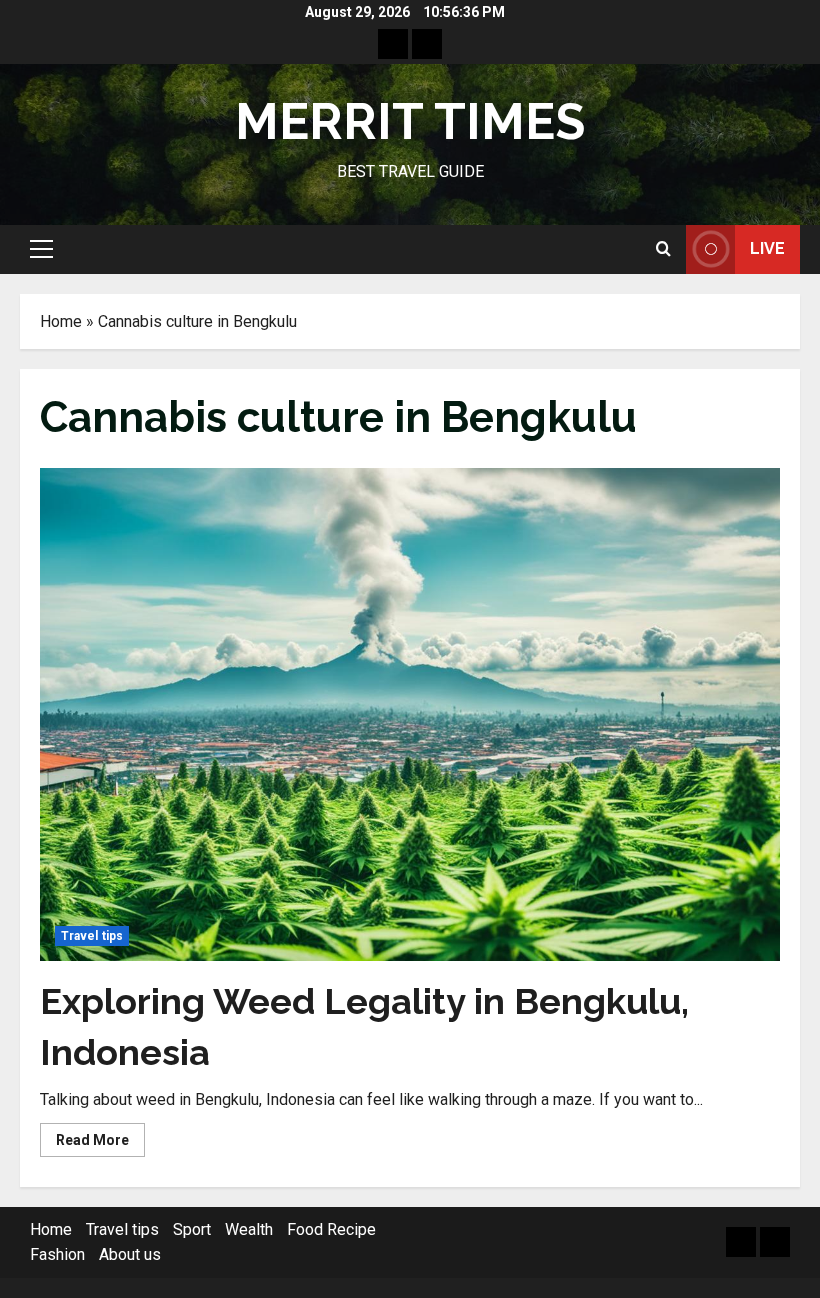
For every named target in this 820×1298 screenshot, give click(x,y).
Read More (100, 1144)
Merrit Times (410, 121)
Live (767, 248)
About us (130, 1254)
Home (61, 321)
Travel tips (92, 936)
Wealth (249, 1229)
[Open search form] (663, 249)
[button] (41, 249)
